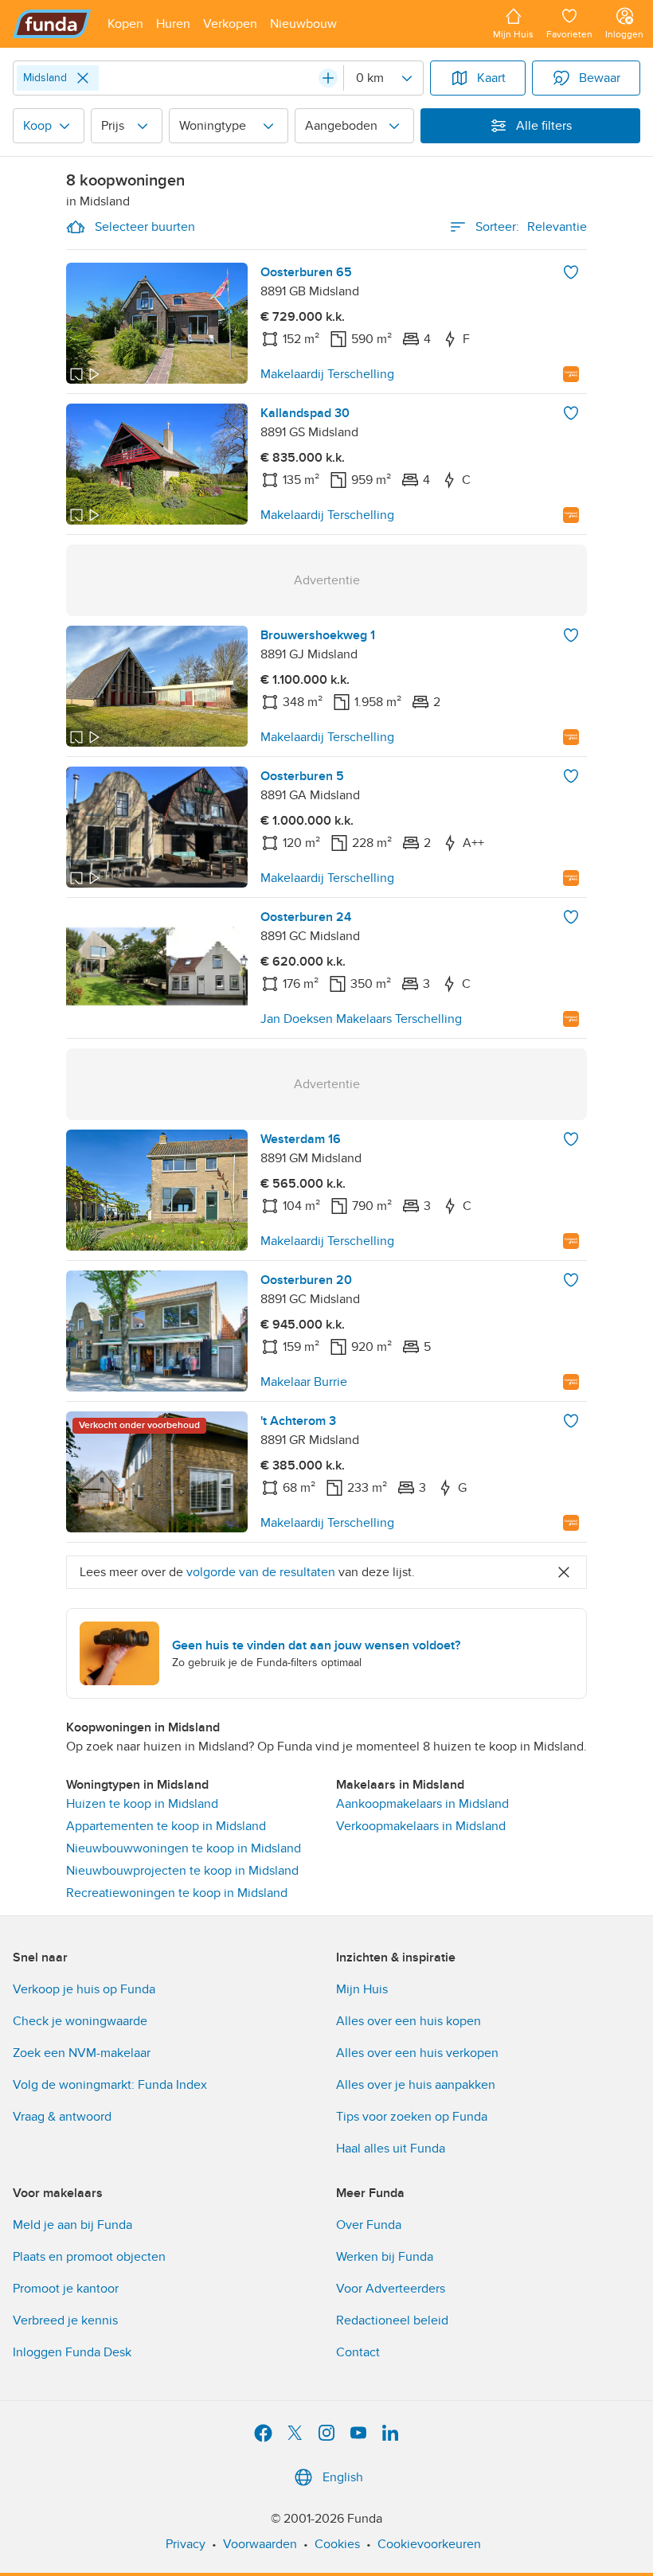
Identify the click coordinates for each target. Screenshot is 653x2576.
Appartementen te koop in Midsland (166, 1826)
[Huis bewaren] (571, 272)
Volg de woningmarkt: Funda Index (110, 2085)
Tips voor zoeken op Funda (412, 2117)
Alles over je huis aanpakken (416, 2085)
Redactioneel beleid (392, 2320)
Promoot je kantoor (66, 2289)
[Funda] (52, 24)
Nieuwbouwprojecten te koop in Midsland (182, 1871)
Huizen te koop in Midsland (142, 1804)
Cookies (337, 2544)
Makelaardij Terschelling (327, 374)
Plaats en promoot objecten (89, 2257)
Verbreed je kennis (65, 2320)
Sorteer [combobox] (531, 227)
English (343, 2477)
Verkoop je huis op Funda (84, 1989)
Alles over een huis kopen (409, 2021)
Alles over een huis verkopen (417, 2053)
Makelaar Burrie (304, 1382)
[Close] (83, 78)
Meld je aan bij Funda (72, 2225)
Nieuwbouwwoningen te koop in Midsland (184, 1848)
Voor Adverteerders (391, 2289)
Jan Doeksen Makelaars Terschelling (361, 1019)
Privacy (186, 2544)
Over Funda (369, 2225)
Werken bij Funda (385, 2257)
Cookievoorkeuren (429, 2544)
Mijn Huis (362, 1989)
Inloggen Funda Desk (72, 2352)
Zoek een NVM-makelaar (82, 2053)
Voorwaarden (260, 2544)
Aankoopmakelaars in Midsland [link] (422, 1804)
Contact (358, 2352)
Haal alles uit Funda (391, 2149)
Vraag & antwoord (62, 2117)
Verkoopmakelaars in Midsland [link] (421, 1826)
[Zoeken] (328, 78)
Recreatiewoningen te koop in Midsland (177, 1893)
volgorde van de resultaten (261, 1572)
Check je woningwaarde (80, 2021)
